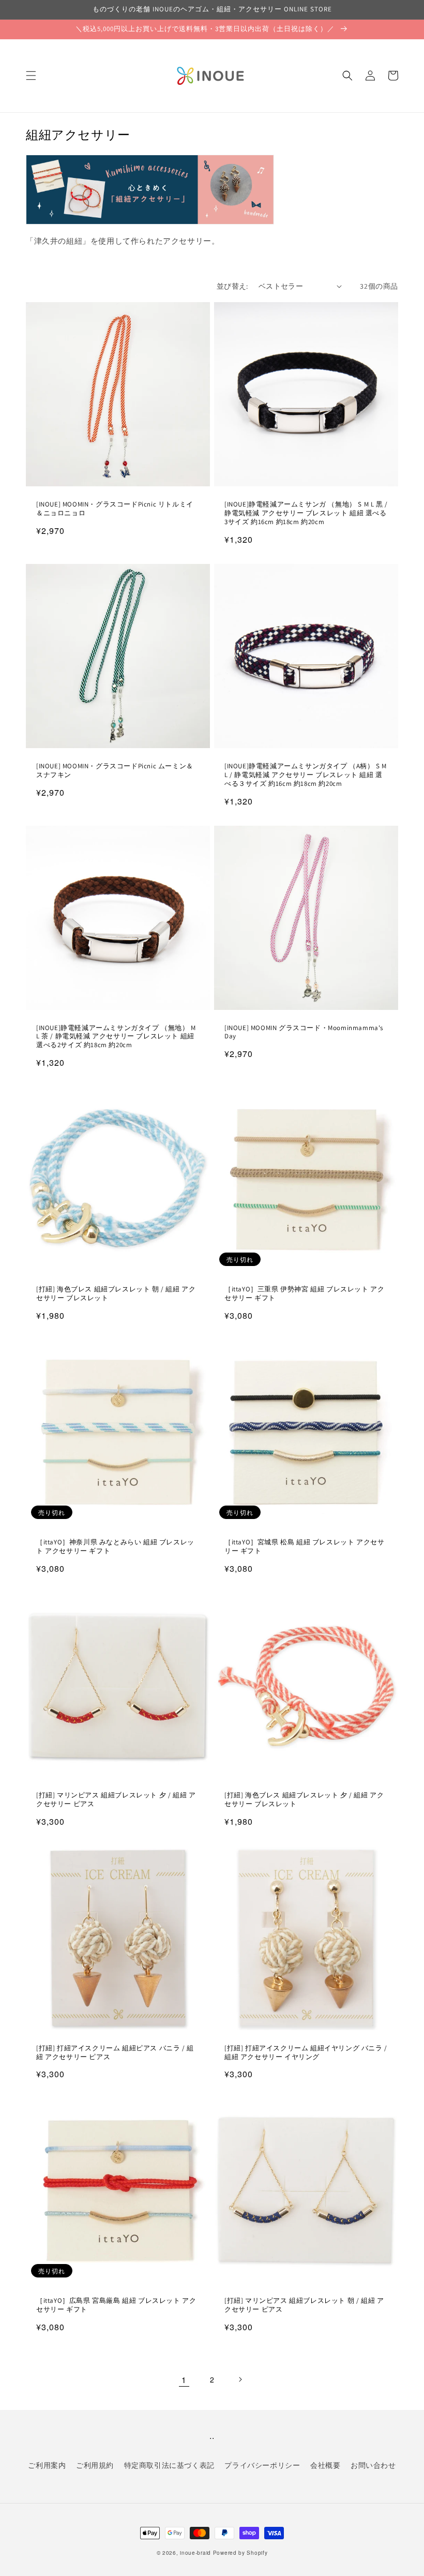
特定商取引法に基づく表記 (169, 2465)
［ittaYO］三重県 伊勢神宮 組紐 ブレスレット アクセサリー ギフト (304, 1294)
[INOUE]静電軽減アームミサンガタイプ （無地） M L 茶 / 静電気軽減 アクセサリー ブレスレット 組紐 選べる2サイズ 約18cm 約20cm (116, 1037)
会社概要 (325, 2465)
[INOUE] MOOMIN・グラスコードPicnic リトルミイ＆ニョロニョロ (115, 509)
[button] (31, 76)
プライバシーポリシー (262, 2465)
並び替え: (232, 286)
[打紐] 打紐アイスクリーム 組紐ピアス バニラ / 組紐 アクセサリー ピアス (115, 2053)
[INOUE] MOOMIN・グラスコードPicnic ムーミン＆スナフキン (115, 771)
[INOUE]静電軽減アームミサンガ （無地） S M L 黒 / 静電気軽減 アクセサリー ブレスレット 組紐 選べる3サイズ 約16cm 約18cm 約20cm (306, 513)
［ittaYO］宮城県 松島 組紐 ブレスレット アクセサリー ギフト (304, 1547)
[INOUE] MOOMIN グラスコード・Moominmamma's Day (304, 1032)
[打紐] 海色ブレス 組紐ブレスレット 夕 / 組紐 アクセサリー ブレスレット (304, 1800)
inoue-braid (195, 2553)
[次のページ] (240, 2379)
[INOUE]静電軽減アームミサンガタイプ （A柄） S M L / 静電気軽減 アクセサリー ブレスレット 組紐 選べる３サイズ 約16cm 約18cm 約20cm (306, 775)
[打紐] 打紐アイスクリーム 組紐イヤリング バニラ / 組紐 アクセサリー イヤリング (306, 2053)
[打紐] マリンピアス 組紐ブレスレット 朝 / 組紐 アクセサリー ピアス (304, 2305)
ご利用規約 (95, 2465)
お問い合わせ (373, 2465)
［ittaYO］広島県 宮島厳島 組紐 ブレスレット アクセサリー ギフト (116, 2305)
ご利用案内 (47, 2465)
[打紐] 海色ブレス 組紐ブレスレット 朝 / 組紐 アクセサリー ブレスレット (116, 1294)
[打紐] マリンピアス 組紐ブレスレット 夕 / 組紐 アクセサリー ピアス (116, 1800)
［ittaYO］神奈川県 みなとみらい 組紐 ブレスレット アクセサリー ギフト (115, 1547)
